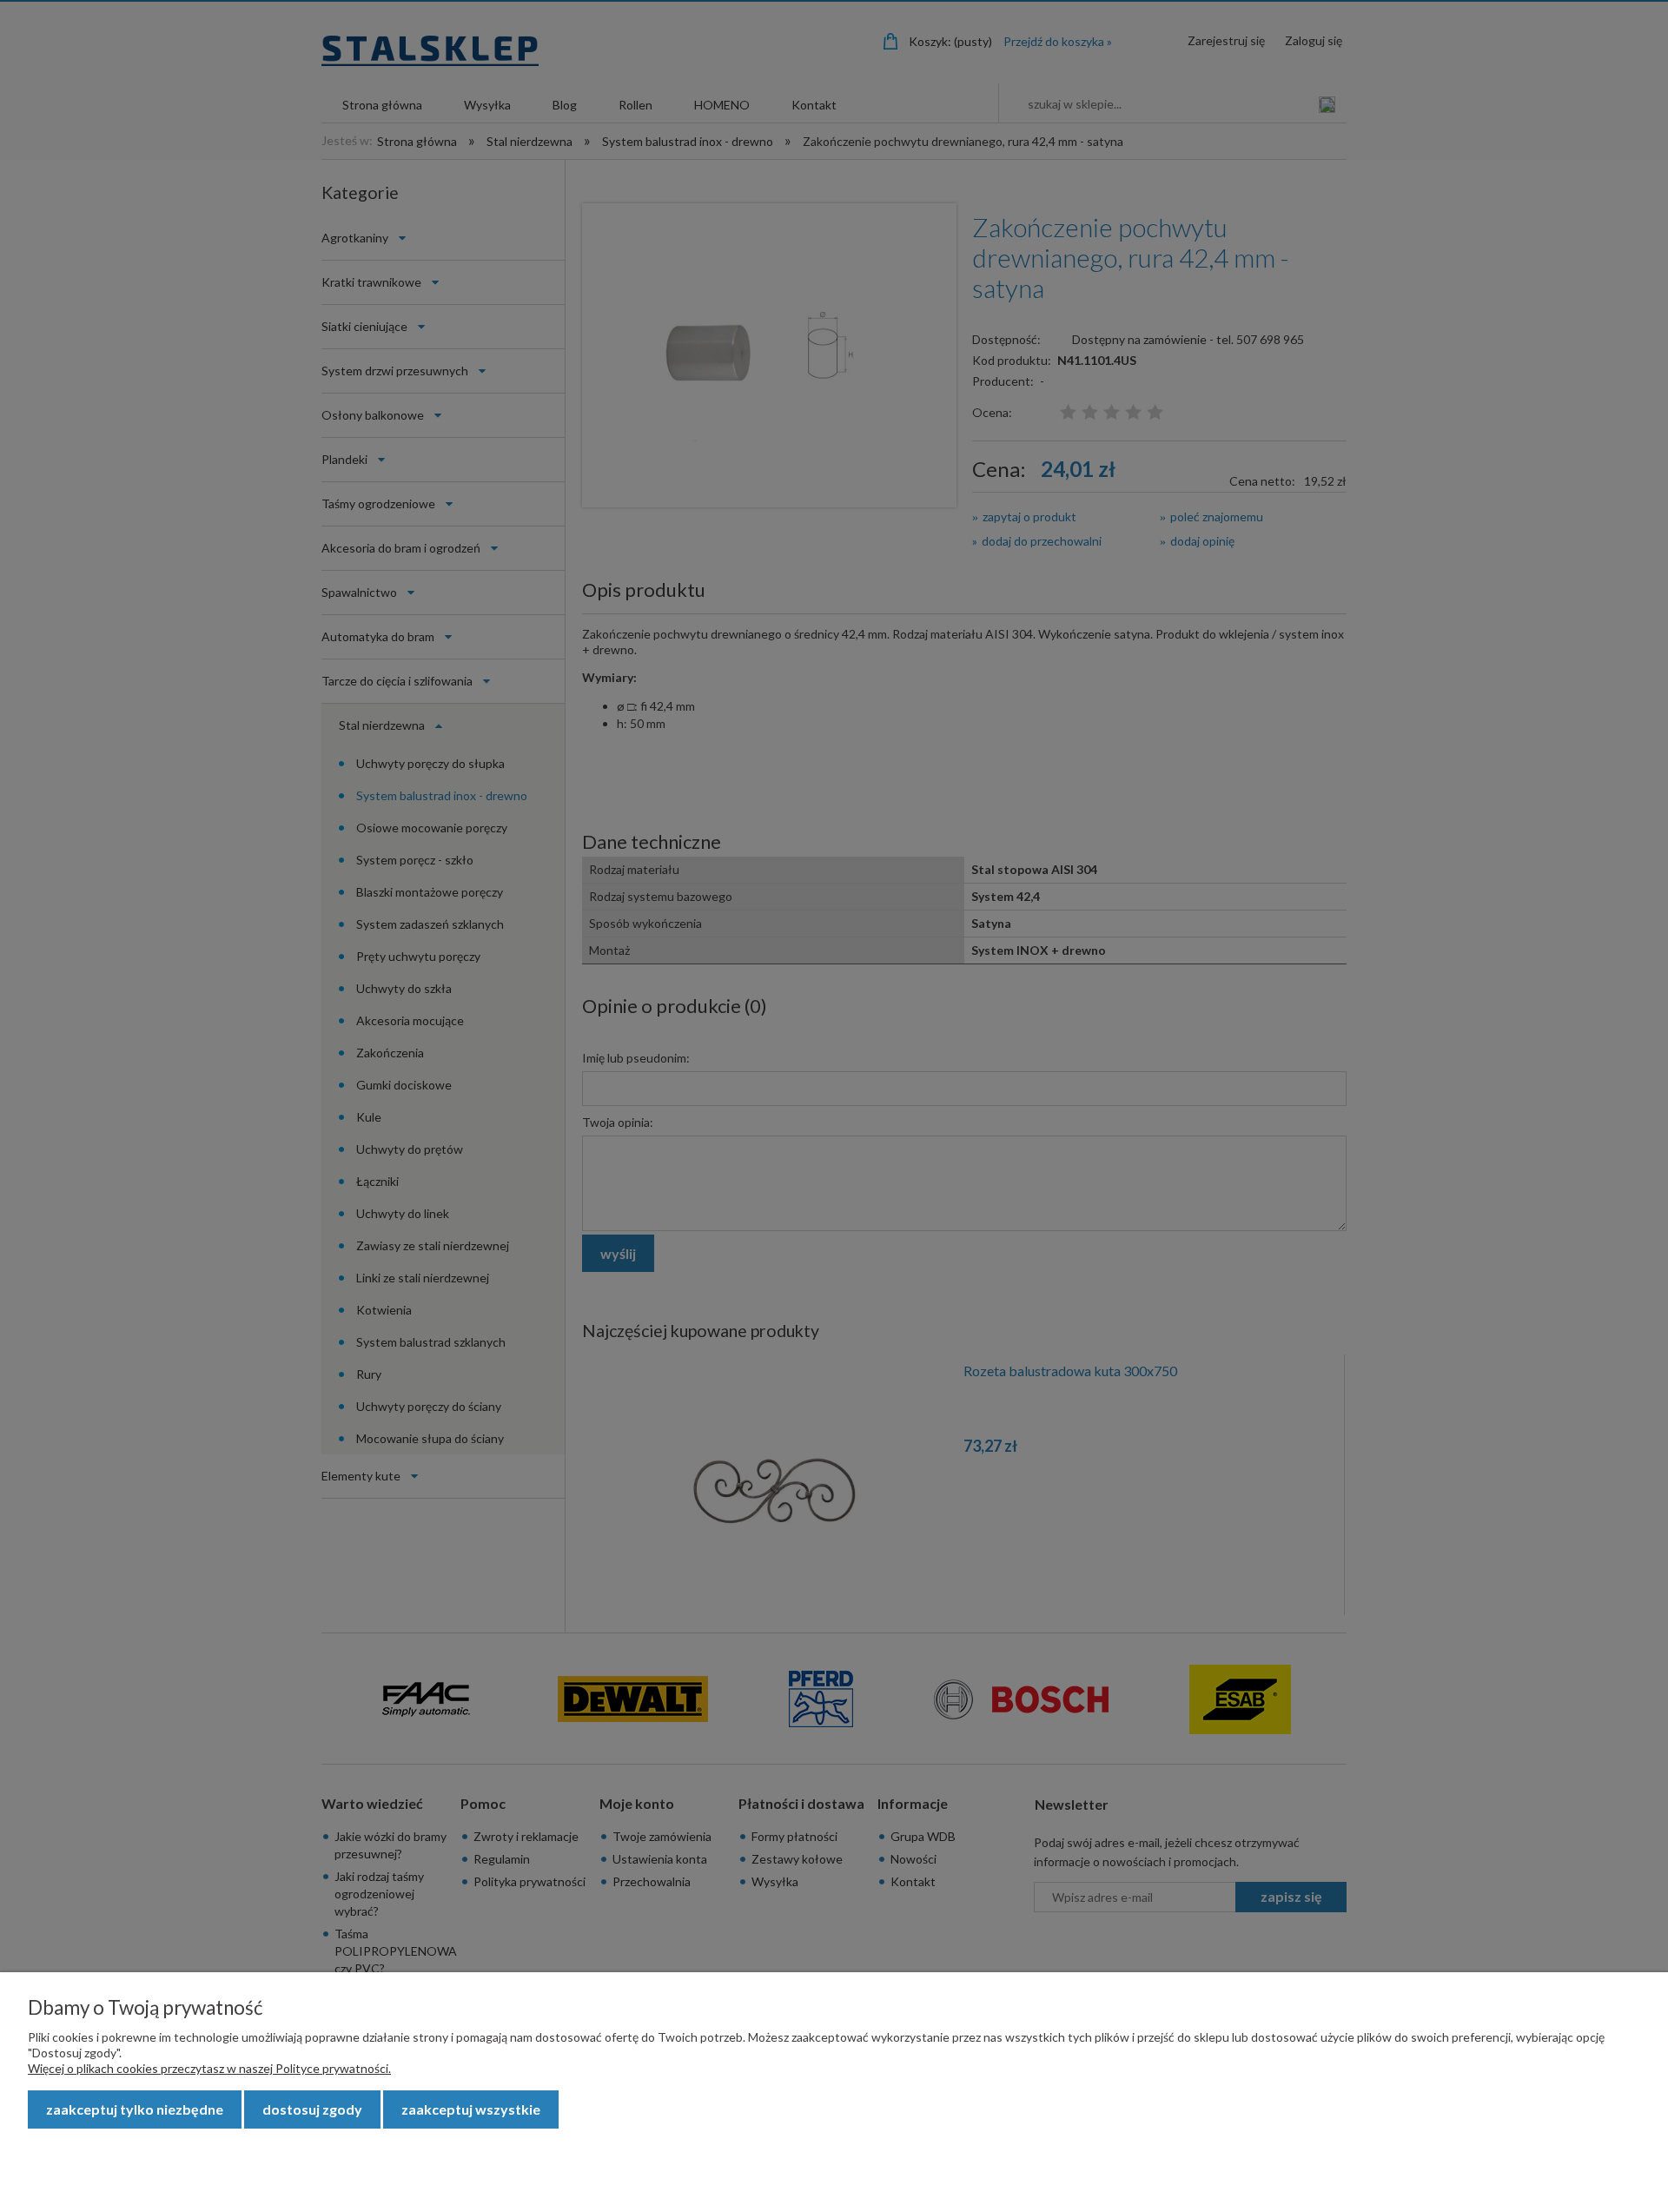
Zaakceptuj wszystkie (471, 2109)
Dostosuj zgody (312, 2109)
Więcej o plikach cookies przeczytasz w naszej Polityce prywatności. (209, 2068)
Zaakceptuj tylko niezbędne (135, 2109)
